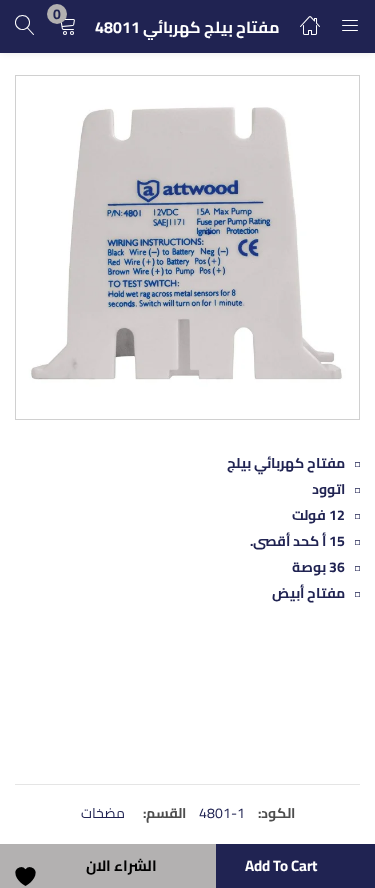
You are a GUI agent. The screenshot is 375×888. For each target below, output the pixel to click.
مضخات (103, 813)
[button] (67, 26)
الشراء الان (121, 865)
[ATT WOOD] (285, 709)
